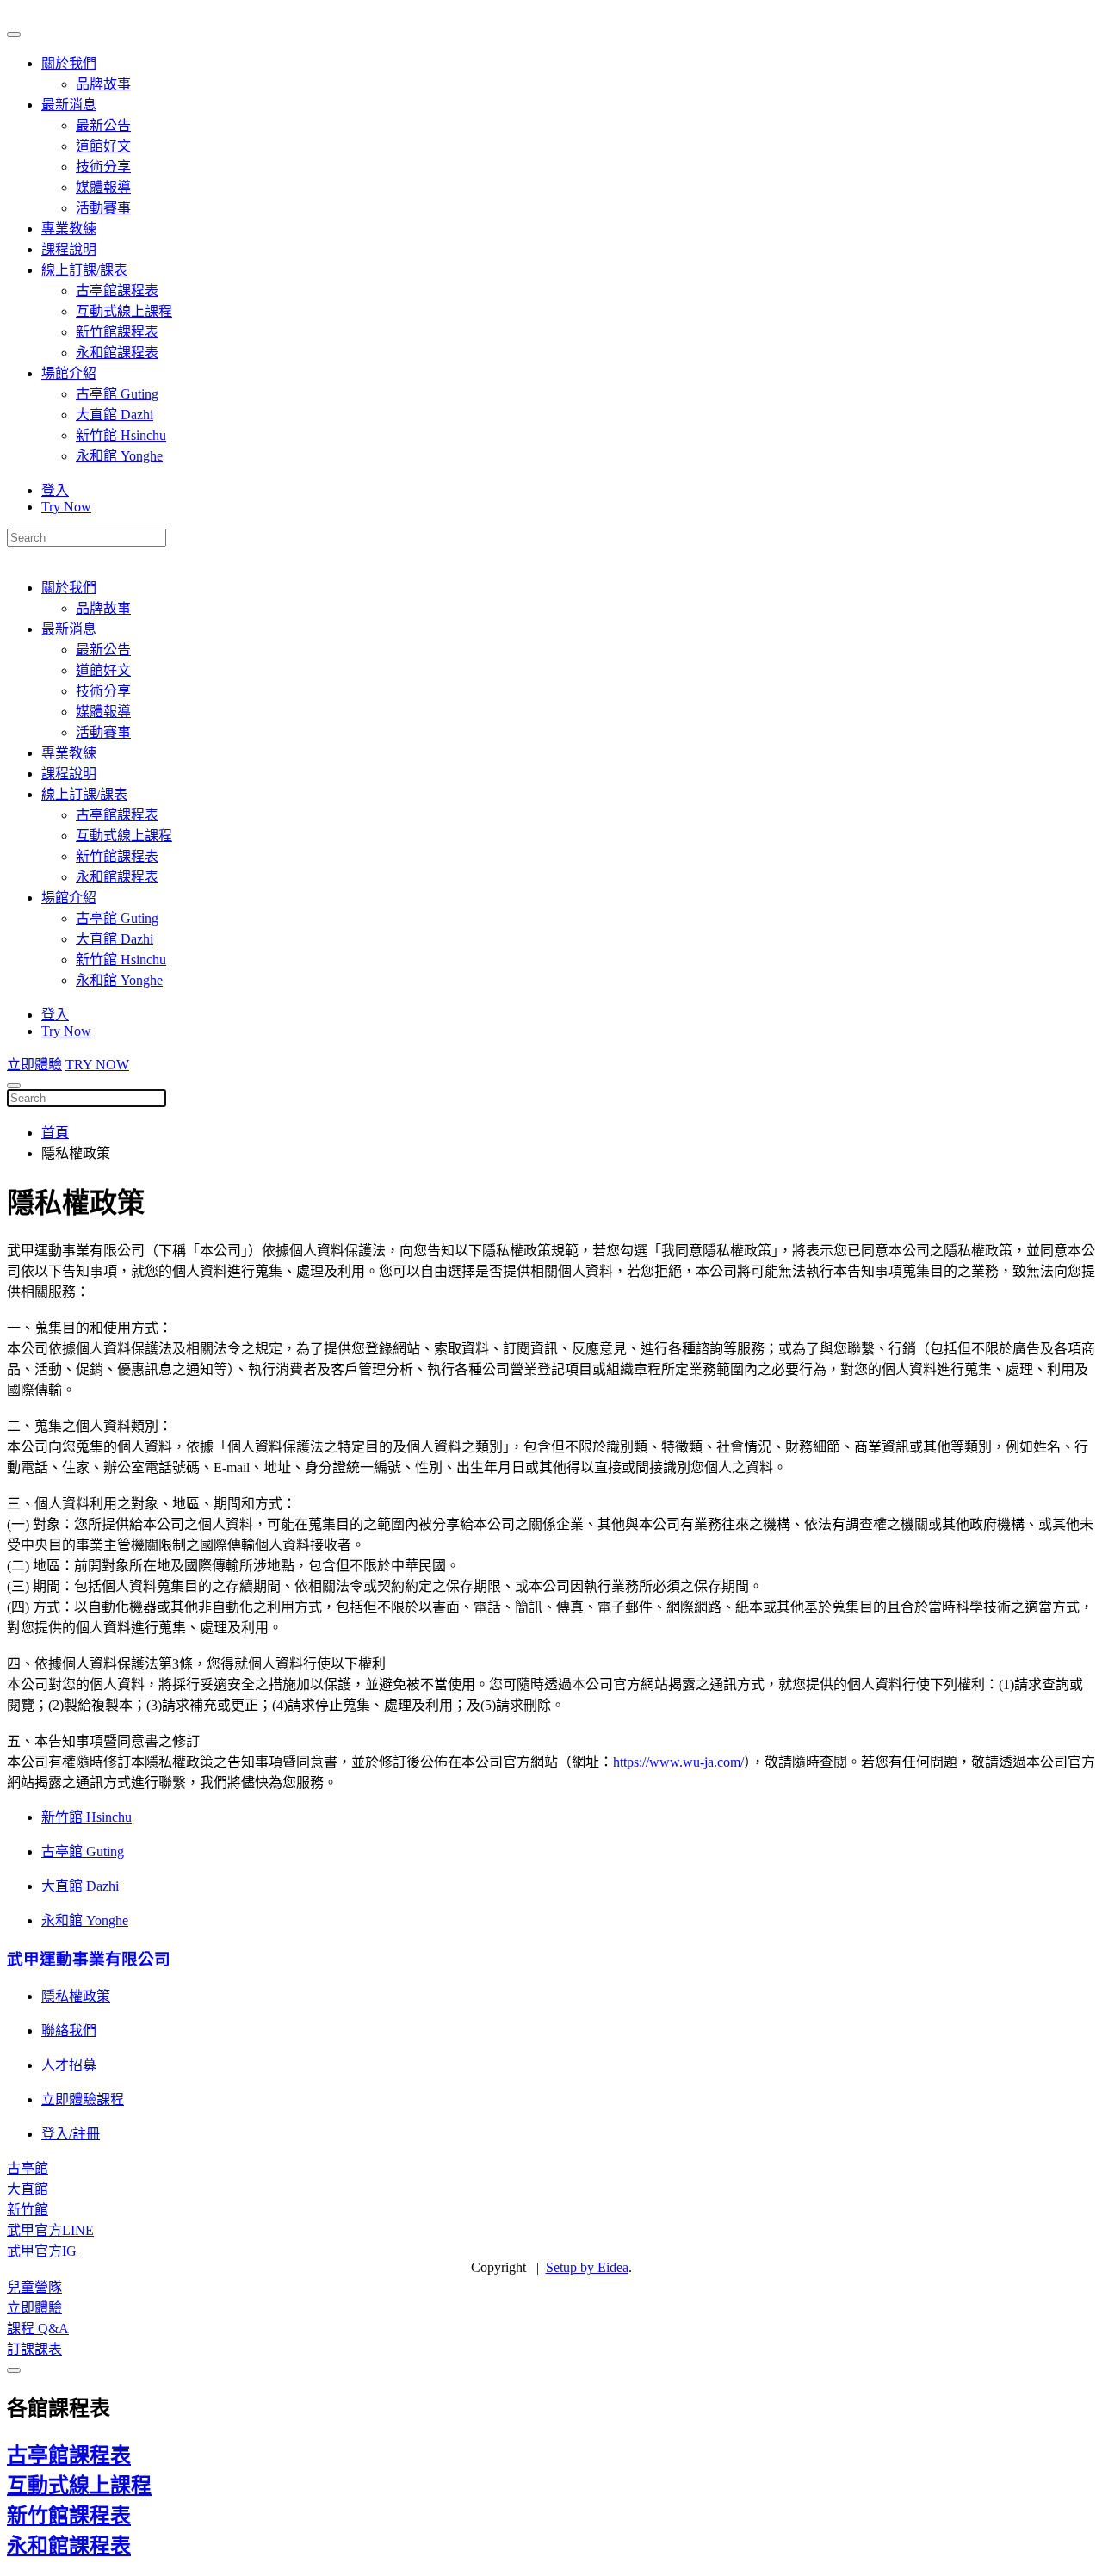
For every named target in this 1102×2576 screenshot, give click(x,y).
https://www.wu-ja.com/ (678, 1762)
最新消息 (69, 105)
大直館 (28, 2189)
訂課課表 (34, 2349)
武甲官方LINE (50, 2230)
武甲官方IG (42, 2251)
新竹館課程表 (117, 332)
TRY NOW (97, 1065)
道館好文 (103, 146)
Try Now (66, 507)
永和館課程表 (117, 353)
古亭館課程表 (117, 291)
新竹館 (28, 2210)
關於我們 (69, 63)
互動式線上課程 (124, 311)
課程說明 (69, 249)
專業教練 (69, 229)
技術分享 (103, 167)
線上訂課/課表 (84, 270)
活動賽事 (103, 208)
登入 (55, 490)
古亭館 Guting (117, 394)
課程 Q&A (38, 2328)
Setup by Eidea (587, 2267)
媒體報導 (103, 187)
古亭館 (28, 2168)
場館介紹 (69, 373)
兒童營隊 (34, 2287)
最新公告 (103, 125)
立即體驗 (34, 1065)
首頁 (55, 1133)
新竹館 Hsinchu (121, 435)
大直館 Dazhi (115, 415)
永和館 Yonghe (119, 456)
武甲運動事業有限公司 (89, 1959)
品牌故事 (103, 84)
